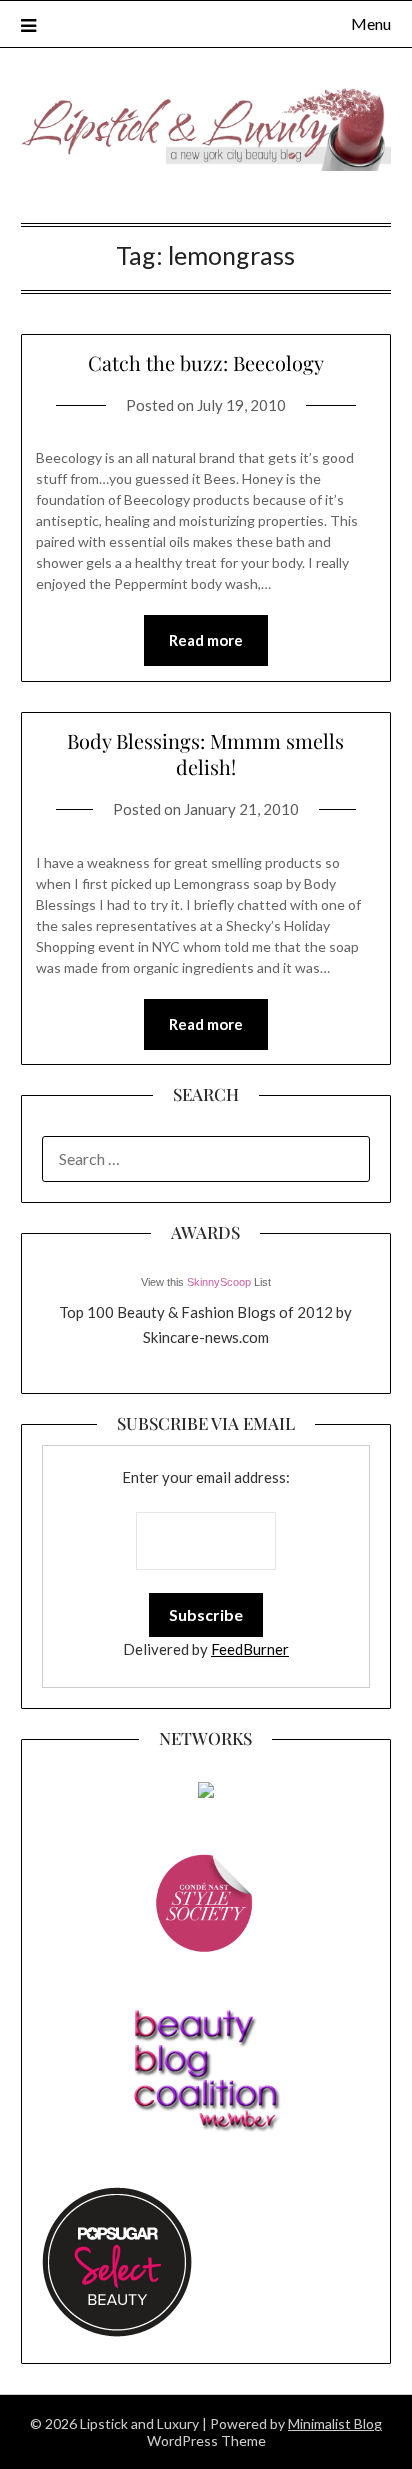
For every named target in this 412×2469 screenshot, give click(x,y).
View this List (206, 1282)
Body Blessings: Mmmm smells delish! (205, 753)
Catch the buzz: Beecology (206, 362)
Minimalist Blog (335, 2423)
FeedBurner (250, 1649)
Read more (206, 640)
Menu (371, 23)
